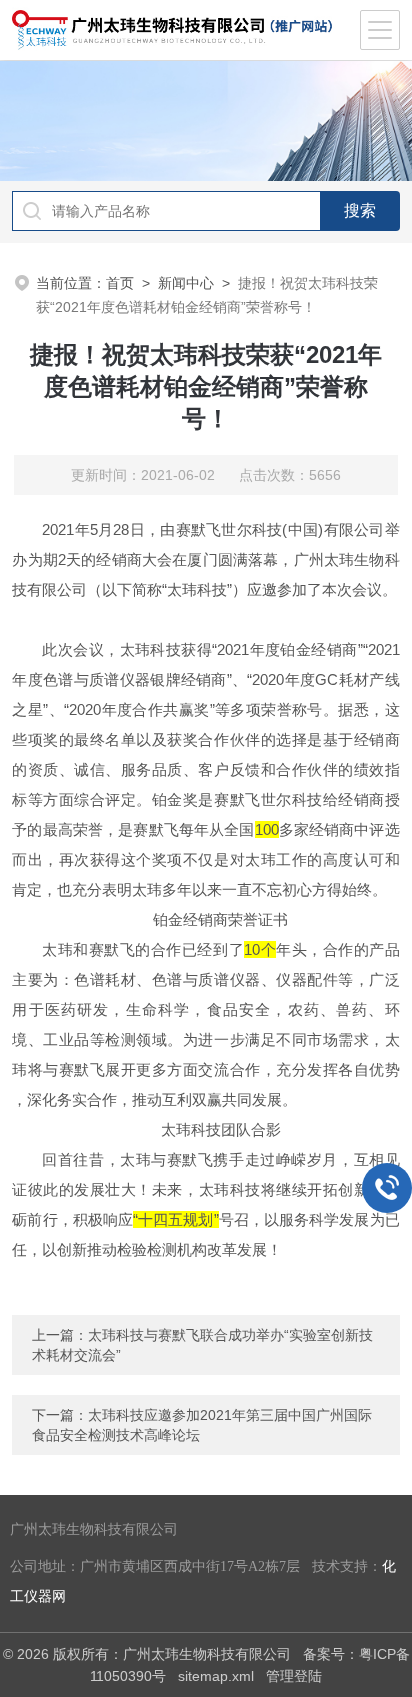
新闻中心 (186, 283)
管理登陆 (294, 1676)
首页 (120, 283)
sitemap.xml (216, 1676)
